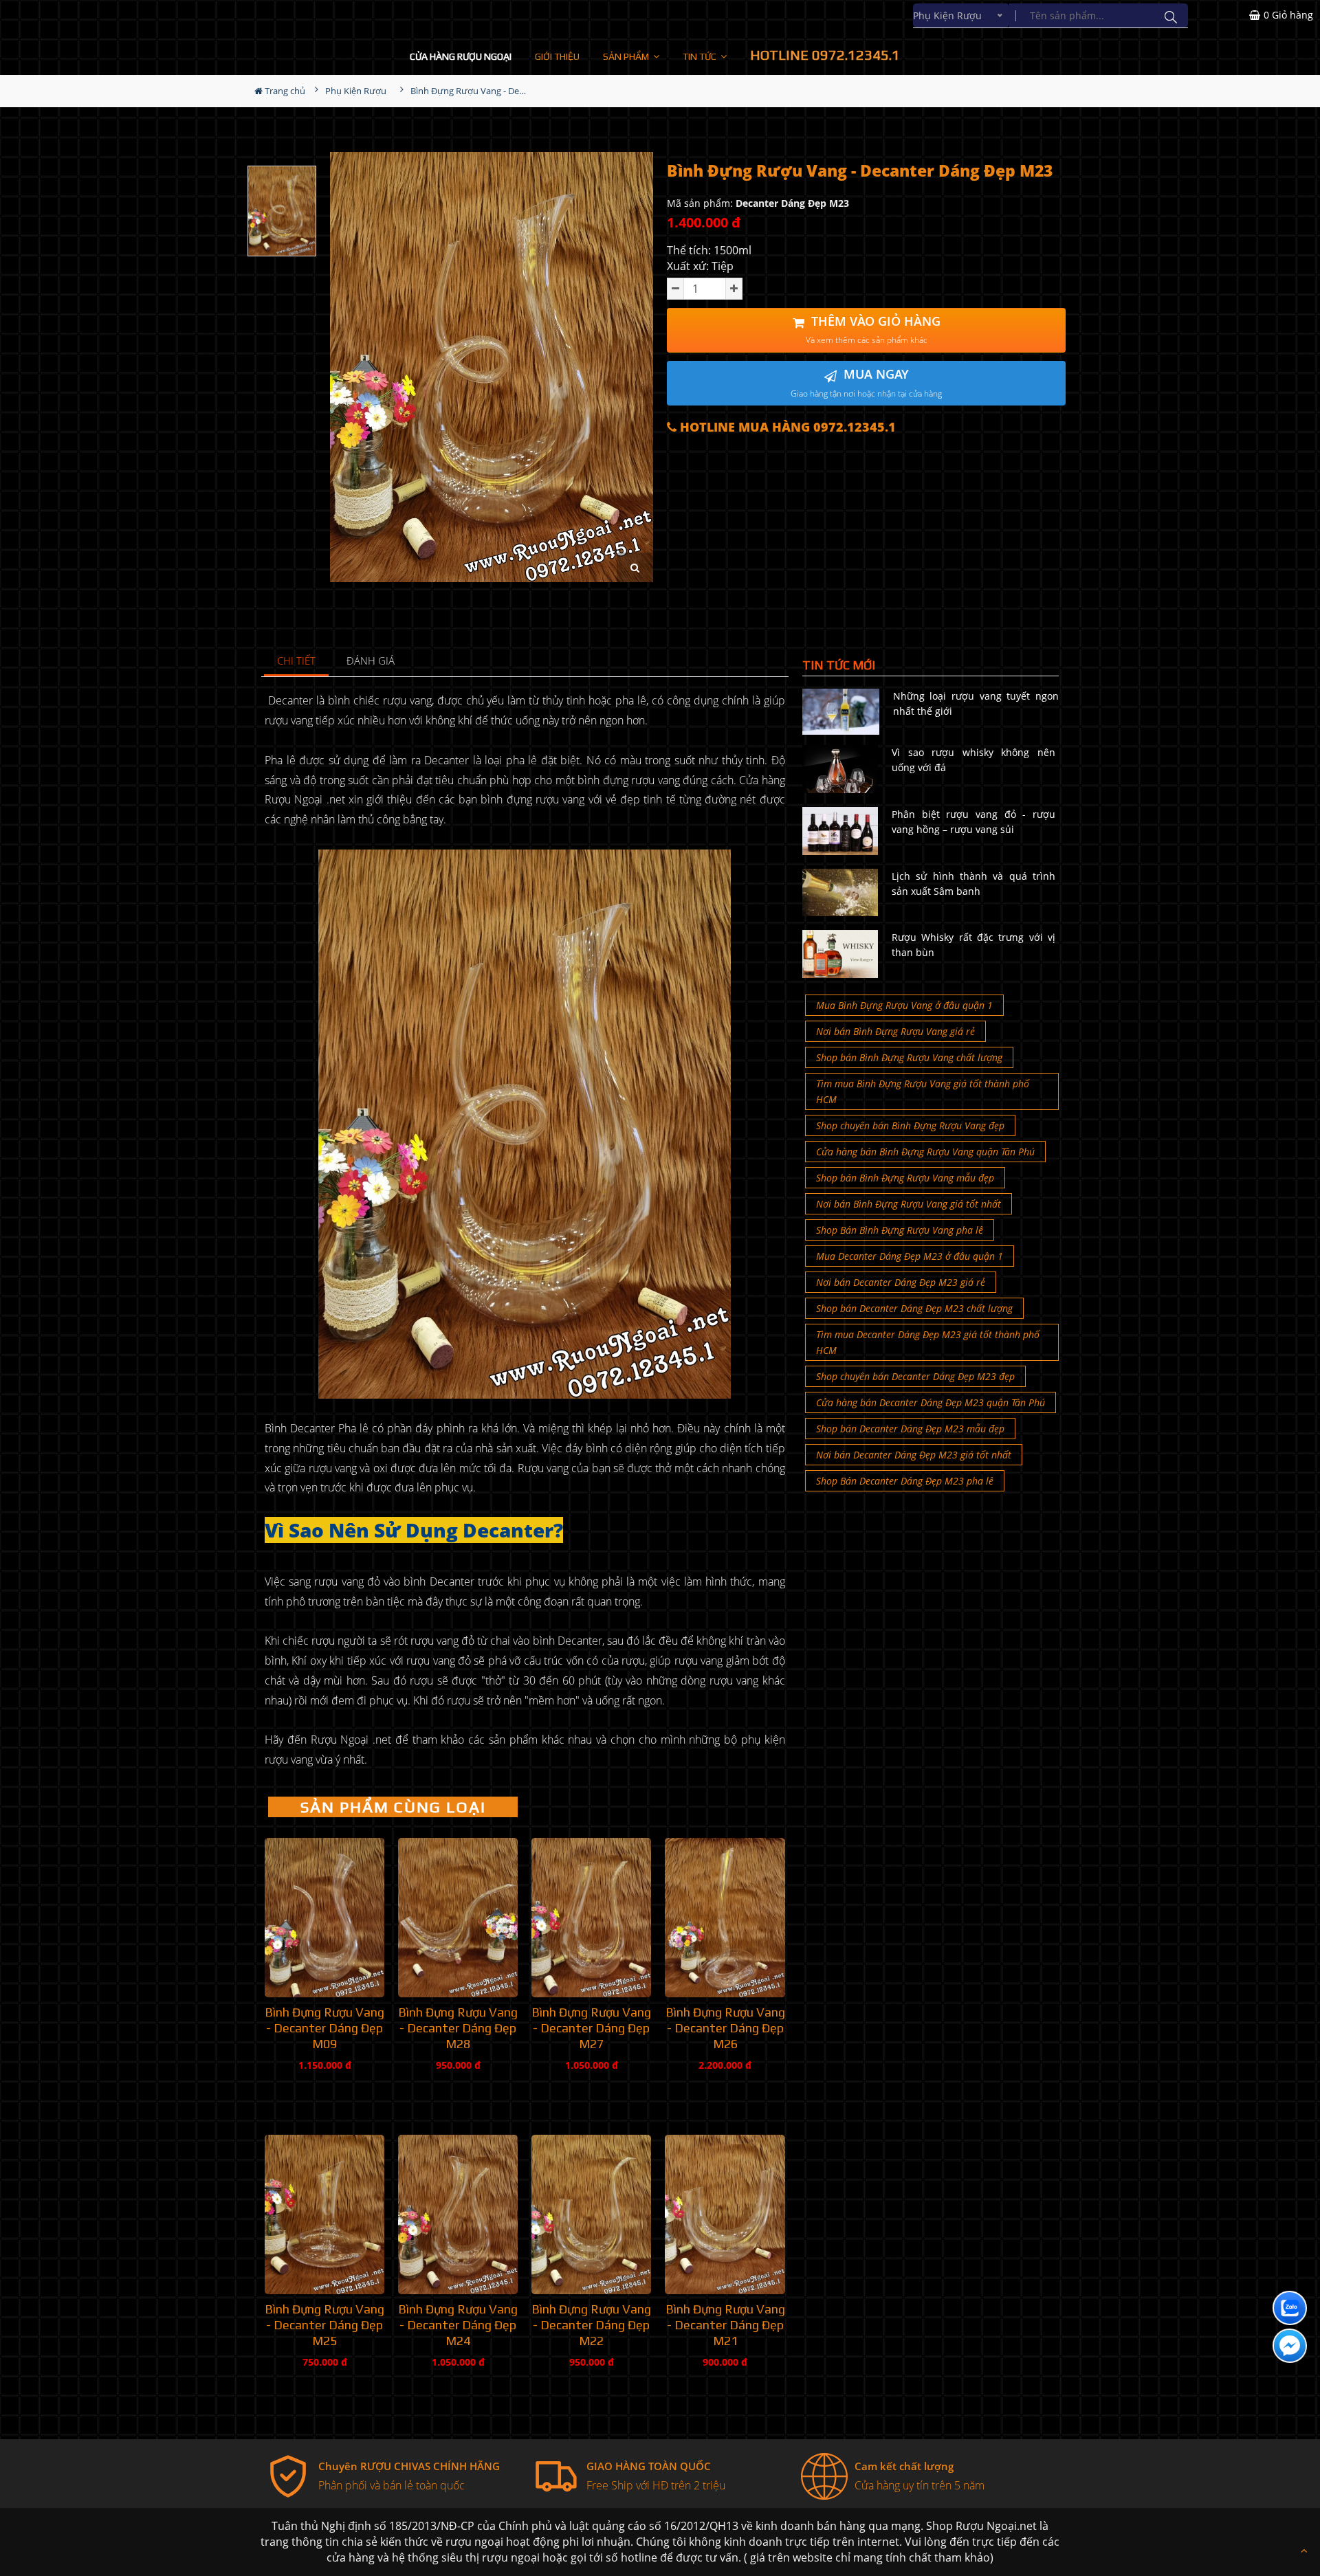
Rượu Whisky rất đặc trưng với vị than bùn (973, 945)
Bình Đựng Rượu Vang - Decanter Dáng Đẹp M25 (324, 2325)
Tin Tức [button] (701, 56)
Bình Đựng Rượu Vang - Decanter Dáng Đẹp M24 (458, 2325)
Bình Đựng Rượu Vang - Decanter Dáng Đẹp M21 (725, 2325)
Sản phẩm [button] (627, 56)
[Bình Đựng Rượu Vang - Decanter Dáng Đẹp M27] (591, 1918)
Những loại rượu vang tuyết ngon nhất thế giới (976, 703)
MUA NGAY (866, 382)
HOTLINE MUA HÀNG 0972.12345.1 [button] (786, 427)
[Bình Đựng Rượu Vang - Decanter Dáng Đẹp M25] (324, 2214)
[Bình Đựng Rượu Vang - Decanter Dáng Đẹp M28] (458, 1918)
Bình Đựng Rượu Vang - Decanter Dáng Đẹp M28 (458, 2028)
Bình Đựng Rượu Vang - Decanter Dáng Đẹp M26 (725, 2028)
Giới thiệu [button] (557, 56)
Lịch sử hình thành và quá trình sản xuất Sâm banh (973, 884)
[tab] (297, 662)
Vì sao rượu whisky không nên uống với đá (973, 760)
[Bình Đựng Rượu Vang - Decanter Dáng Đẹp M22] (591, 2214)
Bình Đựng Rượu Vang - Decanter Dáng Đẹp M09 (324, 2028)
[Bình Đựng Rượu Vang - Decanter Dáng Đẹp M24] (458, 2214)
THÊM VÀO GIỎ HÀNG (873, 330)
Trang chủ (284, 91)
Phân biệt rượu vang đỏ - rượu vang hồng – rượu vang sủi (973, 822)
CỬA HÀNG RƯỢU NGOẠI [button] (461, 56)
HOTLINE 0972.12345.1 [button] (825, 55)
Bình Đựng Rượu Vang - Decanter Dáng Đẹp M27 (591, 2028)
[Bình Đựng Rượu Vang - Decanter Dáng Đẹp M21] (725, 2214)
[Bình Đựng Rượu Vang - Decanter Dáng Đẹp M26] (725, 1918)
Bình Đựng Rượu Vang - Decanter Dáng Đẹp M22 (591, 2325)
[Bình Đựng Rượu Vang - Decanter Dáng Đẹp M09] (324, 1918)
